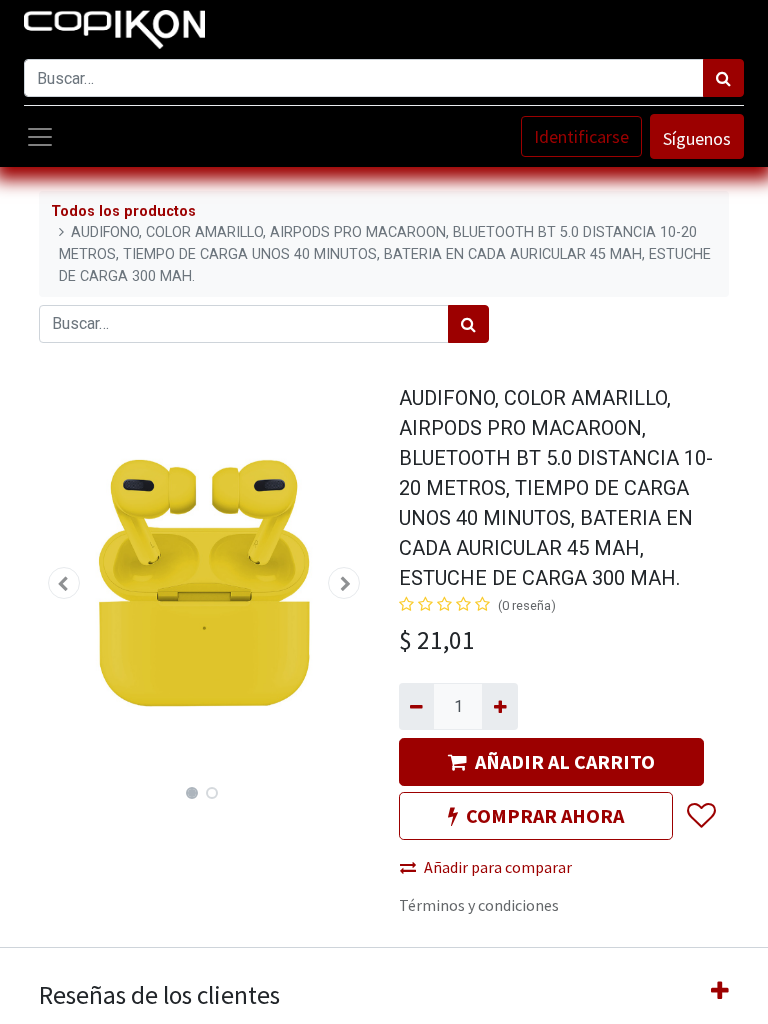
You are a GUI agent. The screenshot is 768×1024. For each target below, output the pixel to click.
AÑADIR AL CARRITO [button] (565, 761)
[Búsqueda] (723, 78)
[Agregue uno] (499, 706)
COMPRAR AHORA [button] (545, 815)
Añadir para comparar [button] (498, 867)
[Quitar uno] (416, 706)
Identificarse (581, 136)
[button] (64, 583)
